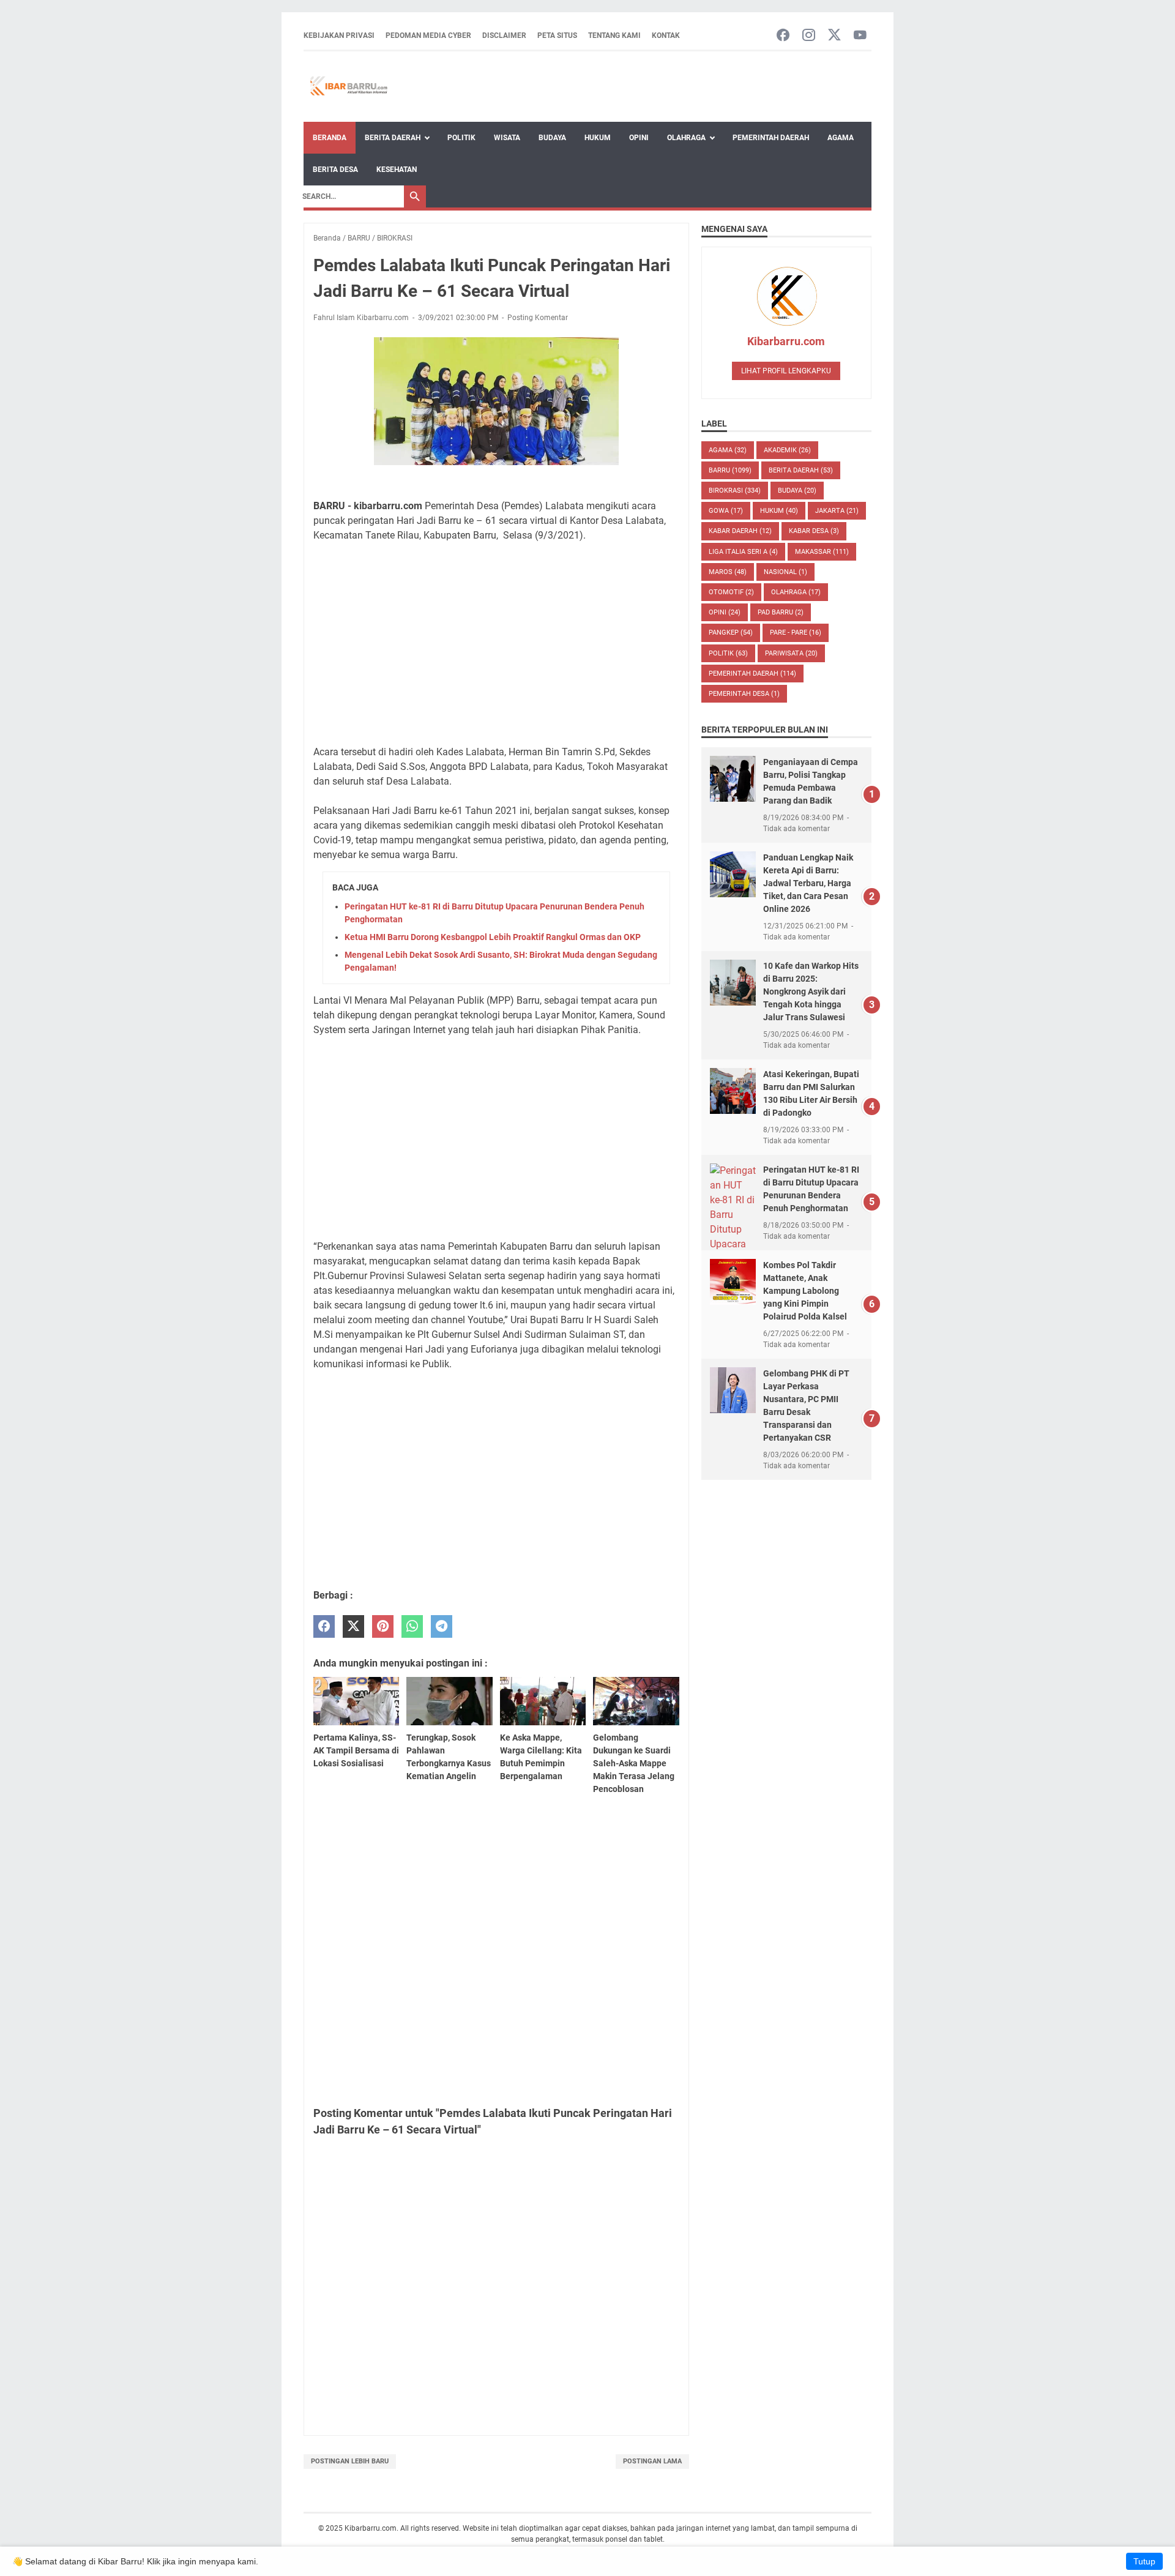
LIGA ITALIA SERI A (743, 552)
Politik (461, 138)
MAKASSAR (822, 552)
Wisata (507, 138)
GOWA (726, 511)
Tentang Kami (614, 35)
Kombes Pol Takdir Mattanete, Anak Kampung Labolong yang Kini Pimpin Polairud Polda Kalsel (805, 1291)
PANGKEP (731, 633)
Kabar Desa (814, 531)
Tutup (1144, 2561)
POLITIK (728, 653)
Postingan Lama (652, 2461)
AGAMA (728, 450)
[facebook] (324, 1626)
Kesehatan (397, 170)
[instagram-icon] (809, 36)
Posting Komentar (538, 318)
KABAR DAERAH (740, 531)
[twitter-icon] (834, 36)
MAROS (728, 572)
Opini (639, 138)
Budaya (552, 138)
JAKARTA (837, 511)
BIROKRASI (735, 491)
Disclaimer (504, 35)
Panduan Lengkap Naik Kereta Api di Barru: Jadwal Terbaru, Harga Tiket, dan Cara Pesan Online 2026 (808, 883)
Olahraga (686, 138)
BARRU (730, 470)
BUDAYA (797, 491)
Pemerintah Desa (744, 694)
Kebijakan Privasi (339, 35)
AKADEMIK (787, 450)
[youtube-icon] (860, 36)
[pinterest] (383, 1626)
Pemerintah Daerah (771, 138)
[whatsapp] (412, 1626)
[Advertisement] (496, 644)
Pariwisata (791, 653)
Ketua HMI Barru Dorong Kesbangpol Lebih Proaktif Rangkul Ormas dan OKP (493, 937)
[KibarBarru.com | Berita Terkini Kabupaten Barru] (347, 87)
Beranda (330, 138)
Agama (841, 138)
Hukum (598, 138)
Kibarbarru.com (786, 341)
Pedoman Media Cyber (428, 35)
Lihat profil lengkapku (786, 371)
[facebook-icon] (783, 36)
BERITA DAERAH (801, 470)
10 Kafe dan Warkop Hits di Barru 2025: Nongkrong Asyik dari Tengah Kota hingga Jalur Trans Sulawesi (811, 991)
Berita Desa (335, 170)
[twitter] (353, 1626)
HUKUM (779, 511)
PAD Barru (781, 612)
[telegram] (442, 1626)
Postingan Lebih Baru (350, 2461)
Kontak (666, 35)
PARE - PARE (796, 633)
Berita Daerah (393, 138)
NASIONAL (785, 572)
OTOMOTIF (731, 592)
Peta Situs (557, 35)
